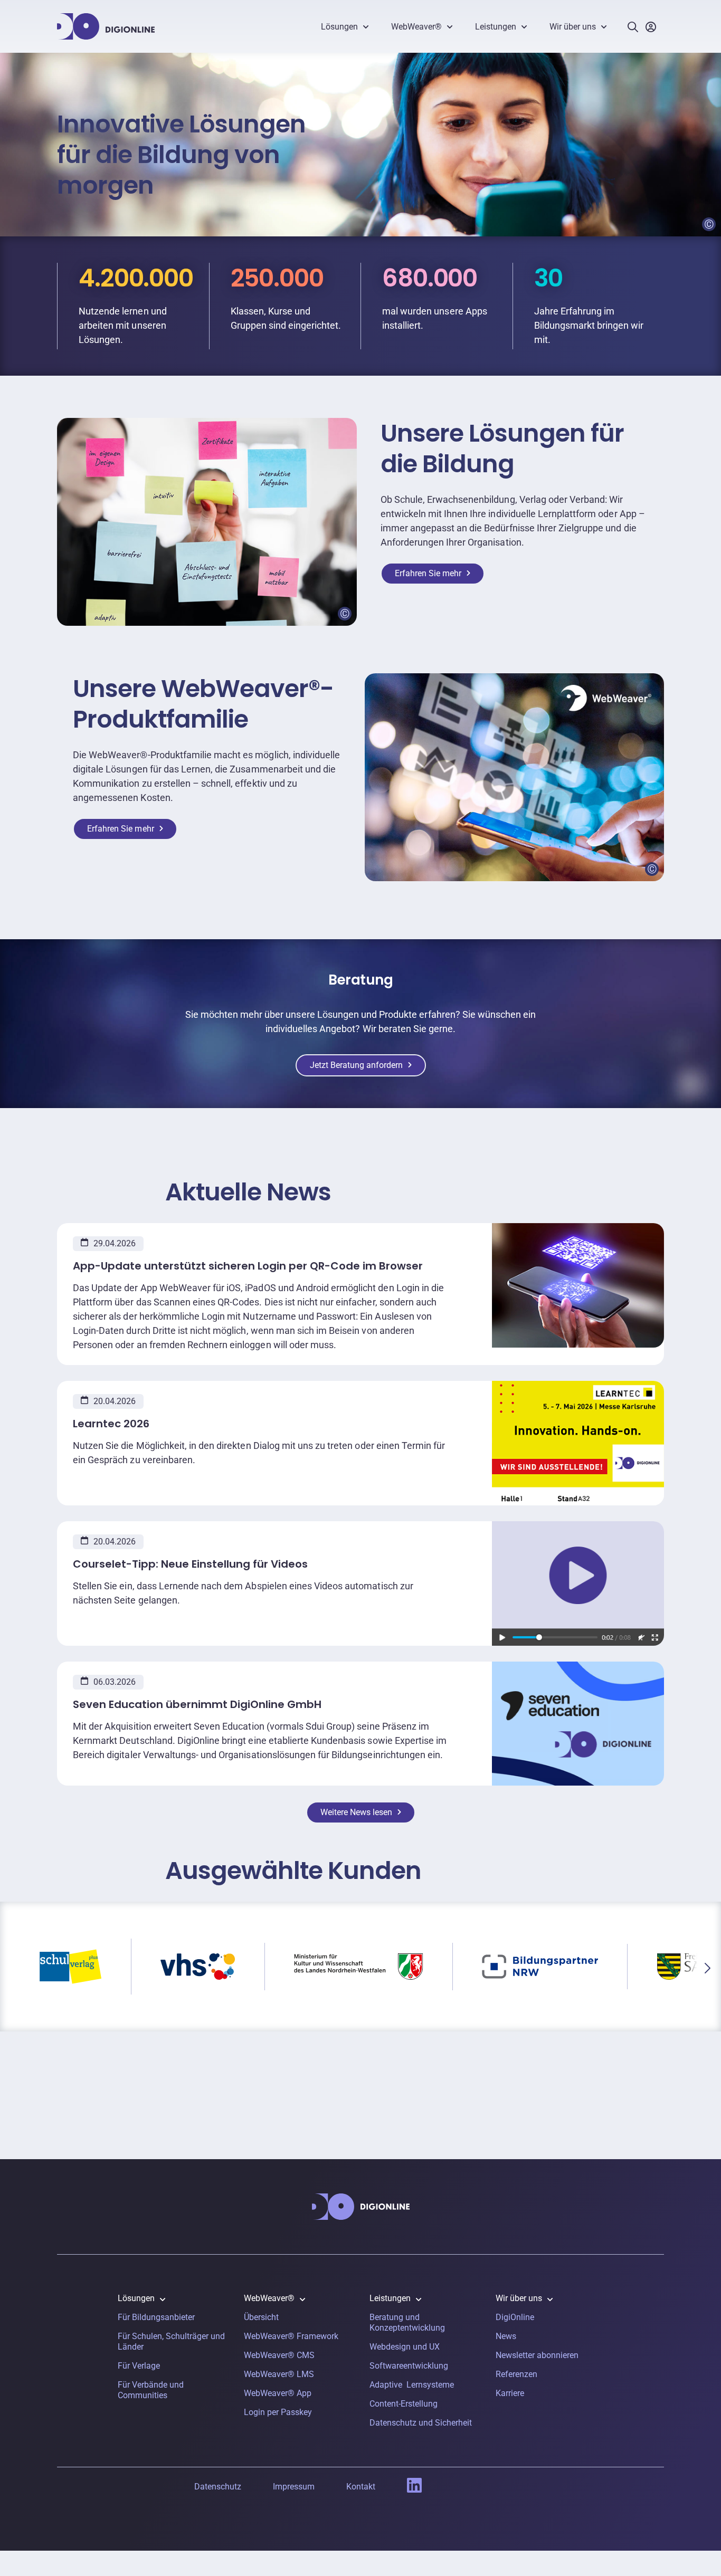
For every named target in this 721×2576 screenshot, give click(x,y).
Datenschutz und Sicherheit (421, 2423)
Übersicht (261, 2317)
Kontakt (361, 2487)
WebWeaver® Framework (291, 2336)
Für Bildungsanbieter (156, 2317)
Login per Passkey (278, 2412)
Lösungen (339, 27)
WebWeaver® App (278, 2393)
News (506, 2336)
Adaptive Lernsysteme (412, 2385)
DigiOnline (515, 2317)
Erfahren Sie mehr (428, 573)
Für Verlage (139, 2366)
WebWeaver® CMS (279, 2355)
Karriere (510, 2393)
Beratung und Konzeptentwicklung (407, 2322)
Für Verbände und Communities (151, 2390)
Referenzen (516, 2374)
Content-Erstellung (404, 2404)
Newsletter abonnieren (537, 2355)
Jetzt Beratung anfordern (356, 1065)
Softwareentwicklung (409, 2366)
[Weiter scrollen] (708, 1968)
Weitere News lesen (356, 1812)
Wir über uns (573, 27)
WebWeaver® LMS (279, 2374)
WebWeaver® (416, 27)
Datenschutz (218, 2487)
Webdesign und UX (405, 2347)
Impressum (294, 2487)
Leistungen (496, 27)
